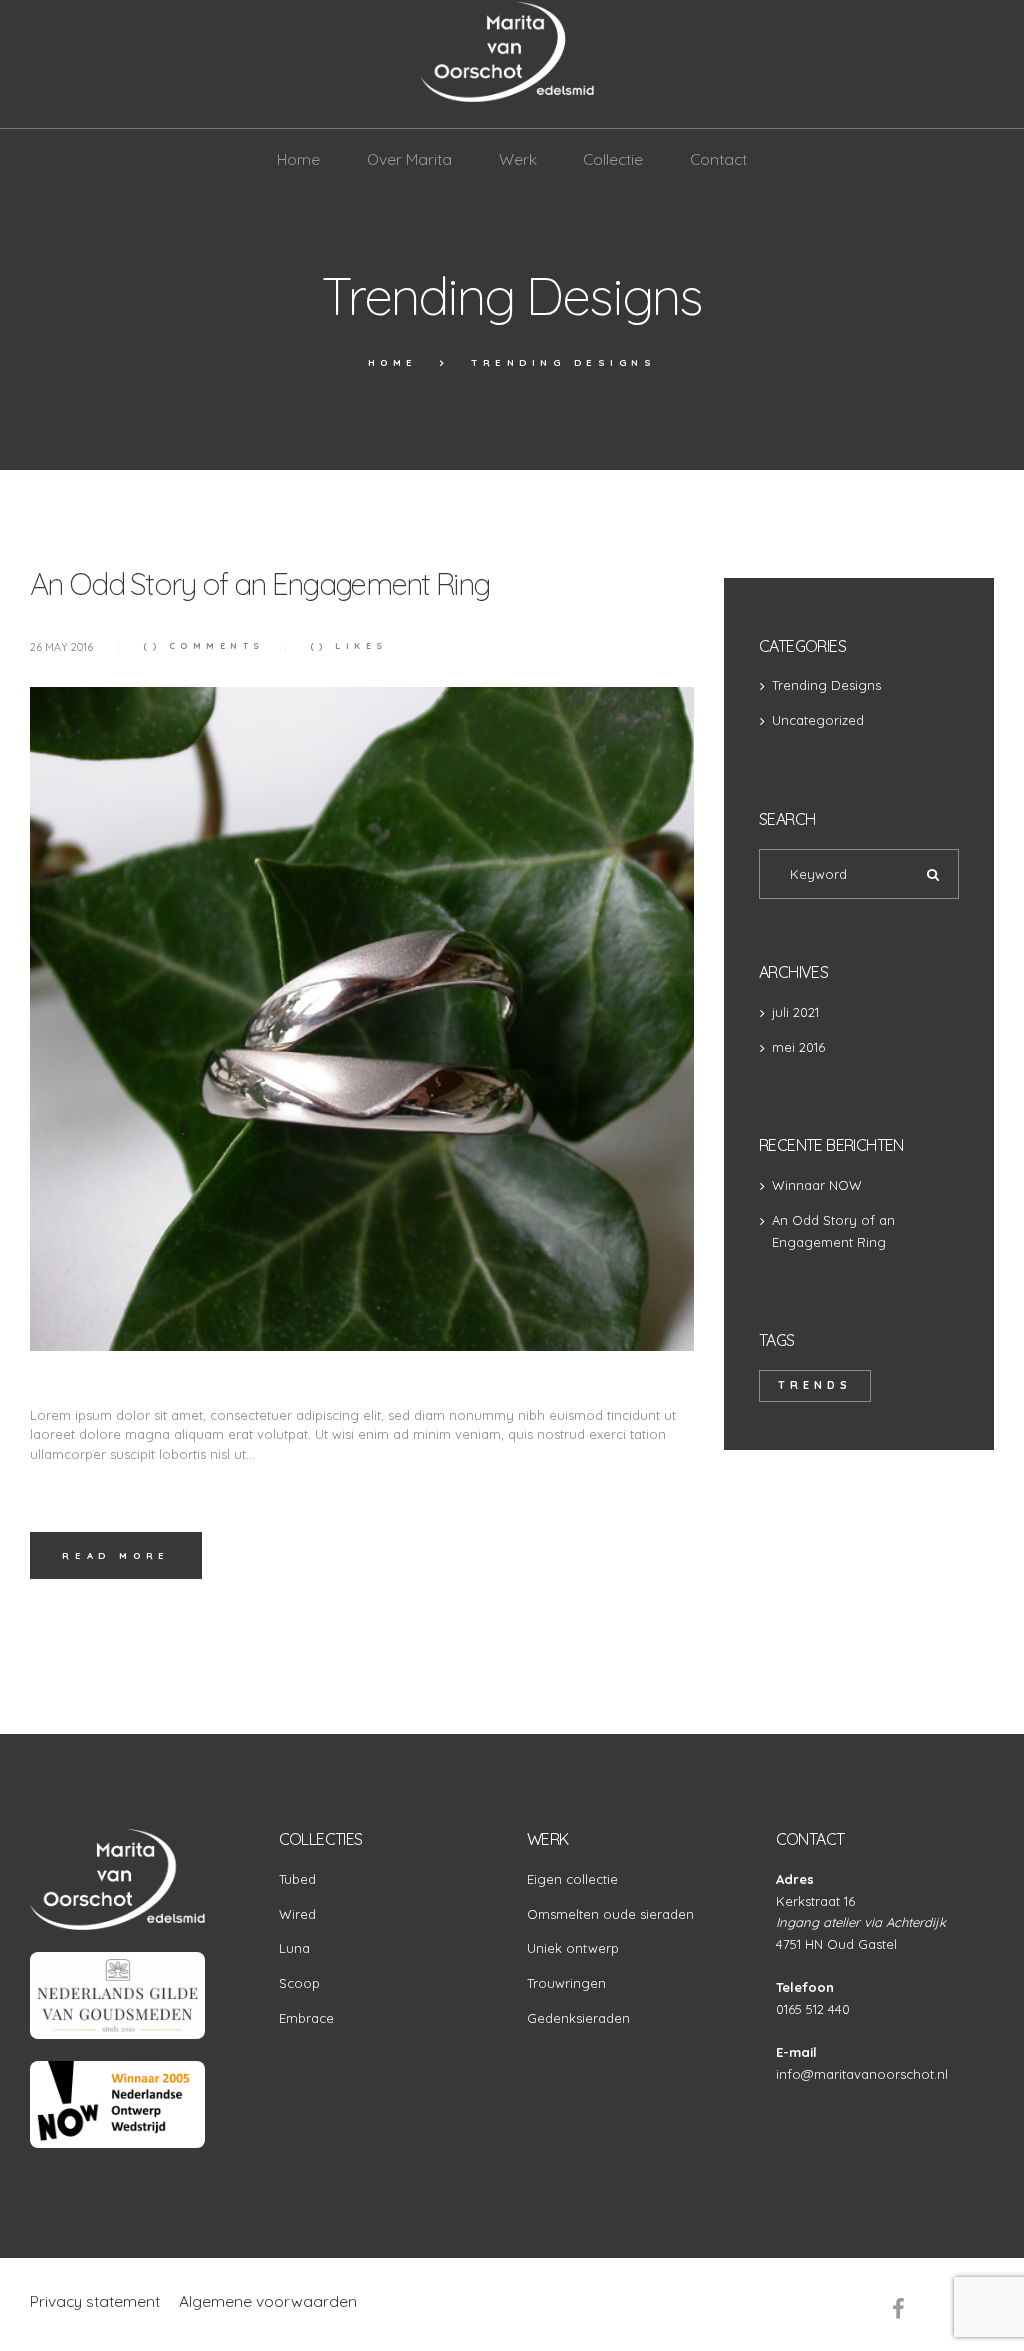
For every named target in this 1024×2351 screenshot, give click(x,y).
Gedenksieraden (578, 2018)
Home (393, 362)
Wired (297, 1914)
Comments (204, 645)
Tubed (297, 1879)
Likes (348, 645)
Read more (115, 1555)
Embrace (306, 2018)
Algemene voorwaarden (268, 2301)
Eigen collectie (572, 1879)
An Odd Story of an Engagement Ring (259, 584)
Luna (294, 1948)
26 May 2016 (61, 647)
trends (815, 1385)
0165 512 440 (813, 2009)
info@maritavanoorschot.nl (862, 2074)
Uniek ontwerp (573, 1948)
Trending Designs (826, 685)
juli (795, 1012)
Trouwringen (566, 1983)
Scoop (299, 1983)
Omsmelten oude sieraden (610, 1914)
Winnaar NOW (817, 1185)
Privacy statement (95, 2301)
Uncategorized (818, 720)
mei (798, 1047)
